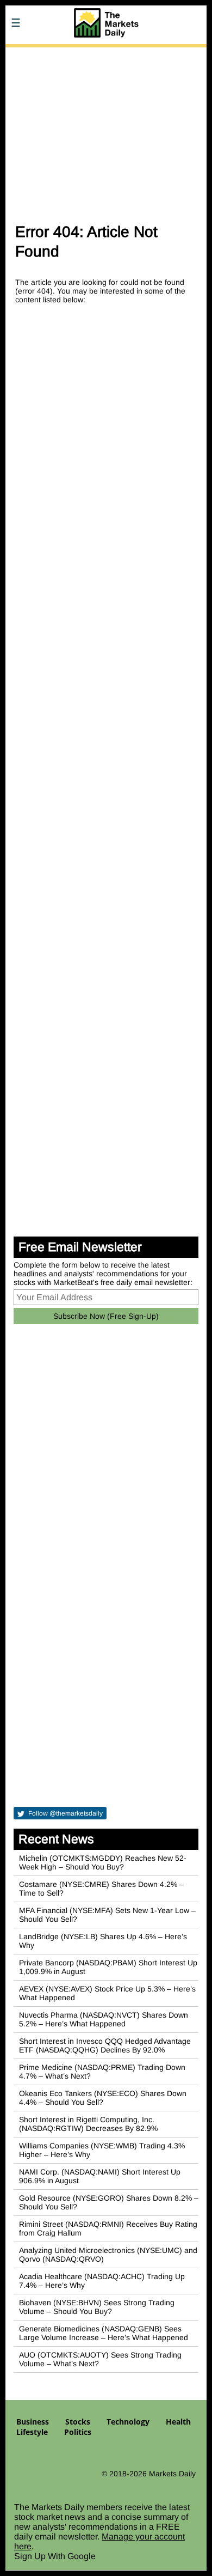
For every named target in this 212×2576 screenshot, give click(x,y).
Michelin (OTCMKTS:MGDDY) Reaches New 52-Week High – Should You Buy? (103, 1862)
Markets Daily (172, 2474)
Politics (78, 2432)
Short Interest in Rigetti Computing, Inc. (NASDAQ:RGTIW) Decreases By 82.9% (88, 2124)
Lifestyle (32, 2432)
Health (178, 2422)
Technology (128, 2422)
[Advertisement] (106, 130)
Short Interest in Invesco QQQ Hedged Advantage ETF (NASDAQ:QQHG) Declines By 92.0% (105, 2045)
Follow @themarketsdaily (65, 1813)
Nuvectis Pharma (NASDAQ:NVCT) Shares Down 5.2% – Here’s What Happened (104, 2019)
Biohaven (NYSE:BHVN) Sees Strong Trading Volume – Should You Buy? (97, 2307)
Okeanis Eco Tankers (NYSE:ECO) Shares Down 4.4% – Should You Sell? (103, 2098)
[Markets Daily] (106, 54)
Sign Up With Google (55, 2556)
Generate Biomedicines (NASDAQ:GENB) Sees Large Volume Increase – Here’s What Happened (104, 2333)
